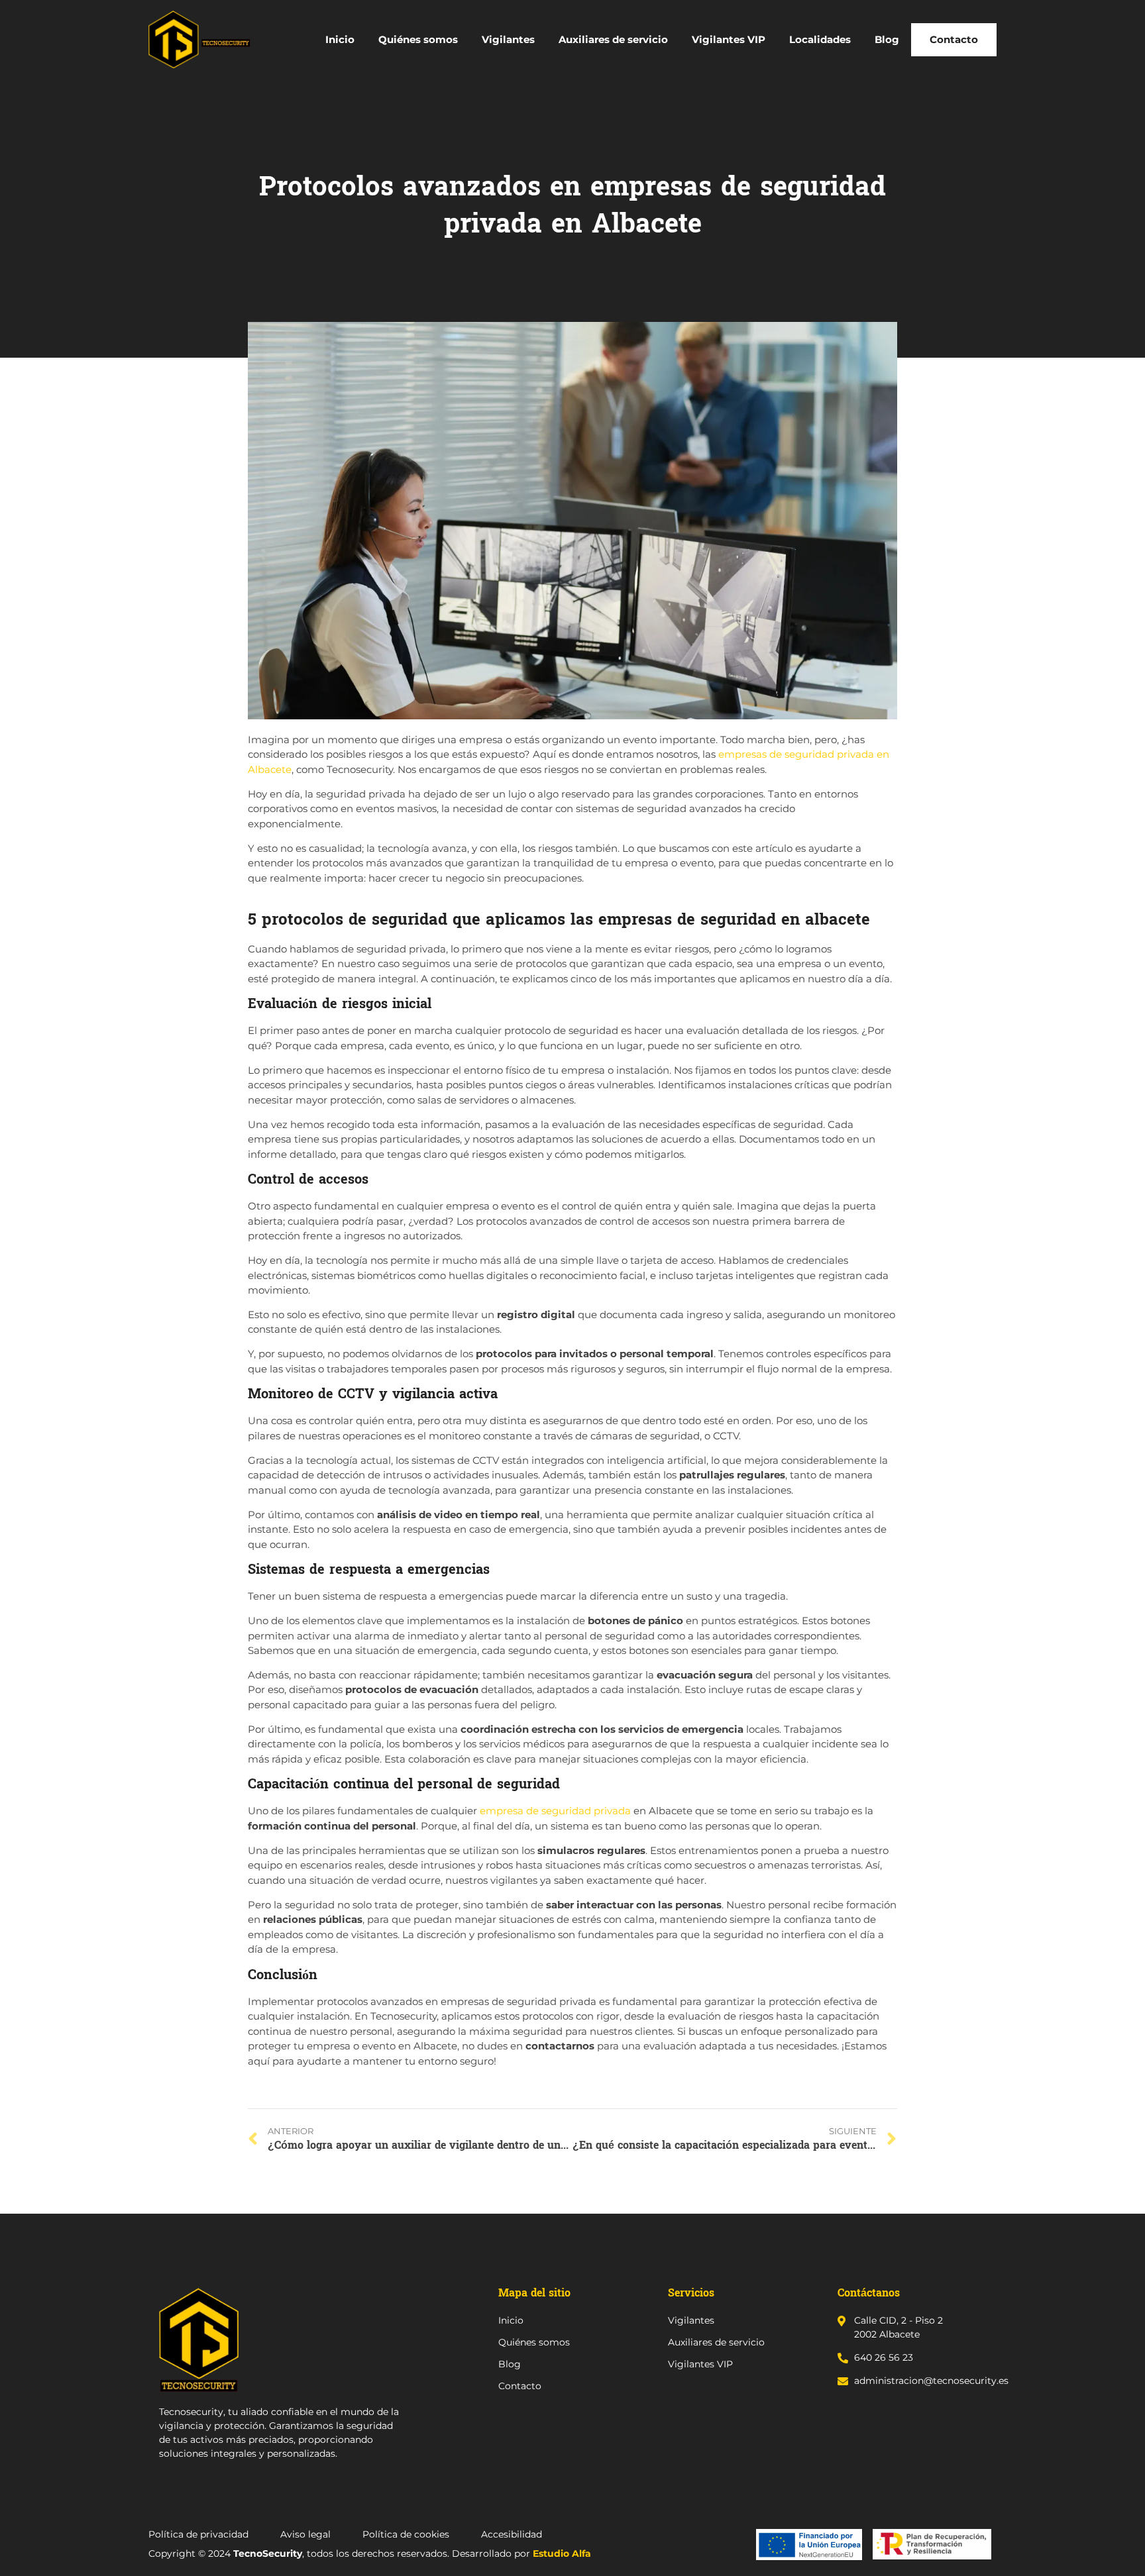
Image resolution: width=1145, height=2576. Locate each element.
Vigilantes (508, 39)
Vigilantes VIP (729, 39)
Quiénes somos (418, 39)
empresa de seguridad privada (555, 1811)
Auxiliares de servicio (613, 39)
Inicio (340, 39)
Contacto (954, 39)
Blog (887, 39)
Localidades (820, 39)
